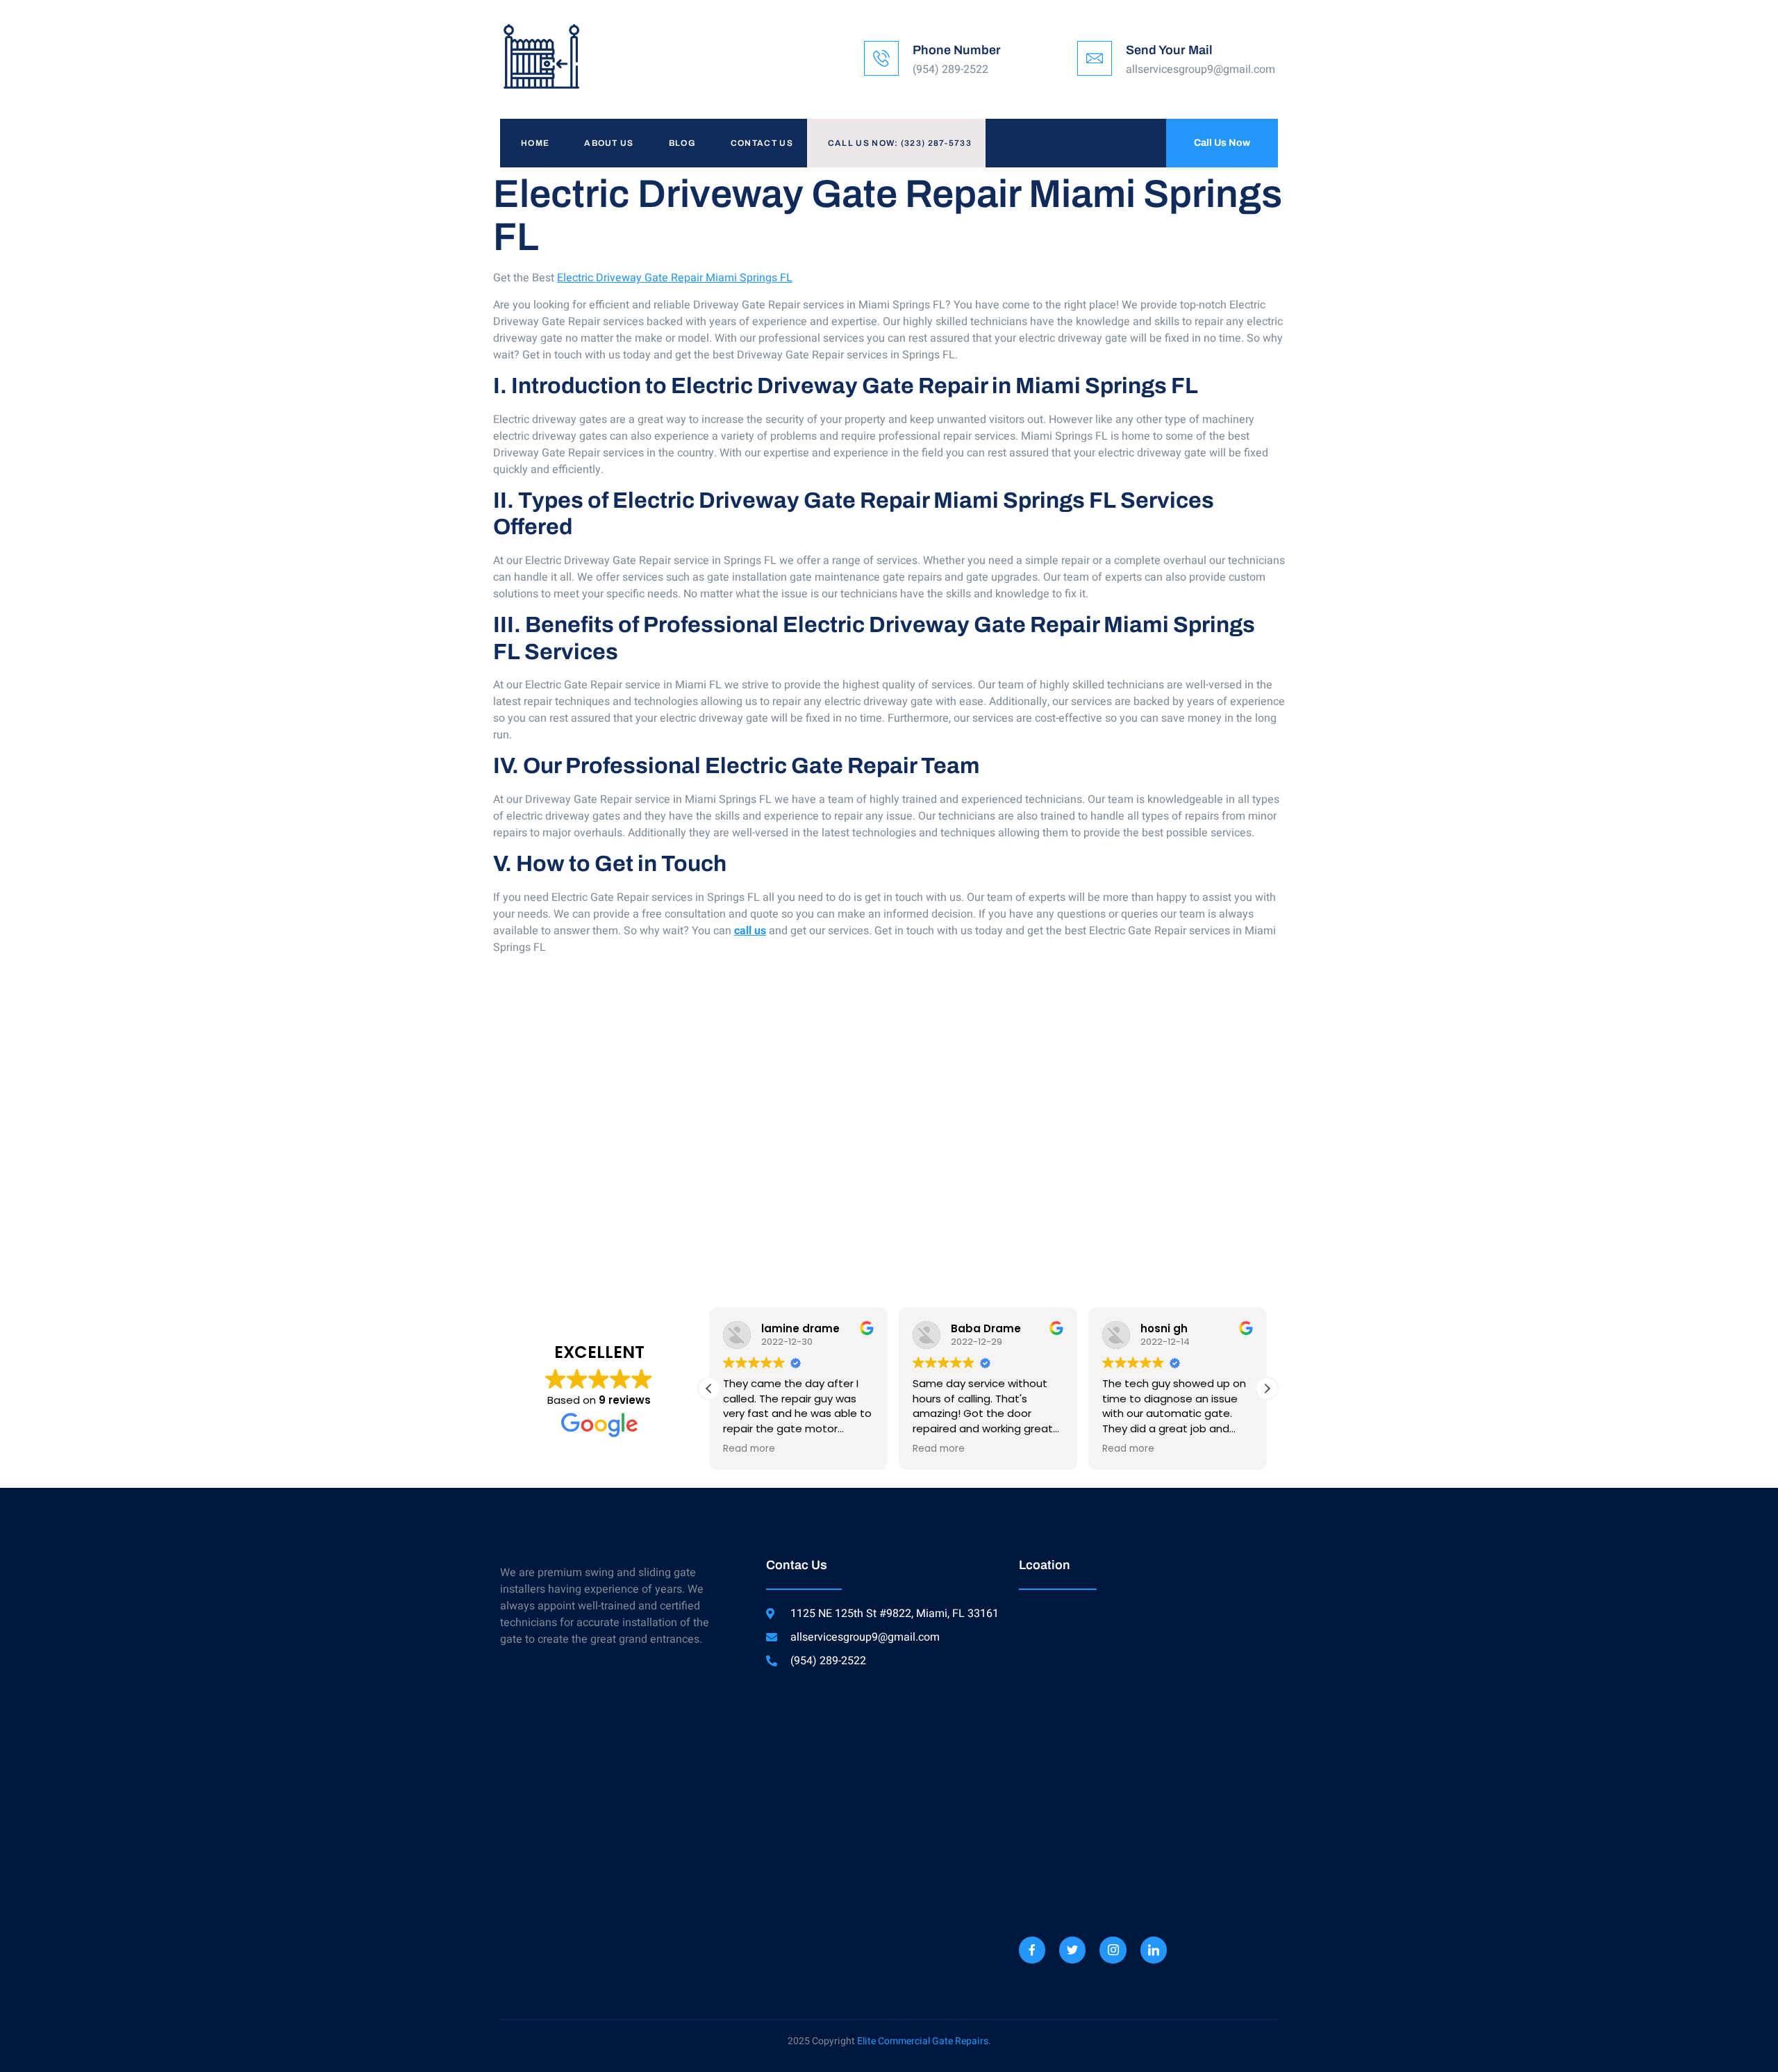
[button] (1267, 1389)
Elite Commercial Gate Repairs (923, 2041)
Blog (682, 143)
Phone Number (957, 50)
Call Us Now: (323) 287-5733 (900, 143)
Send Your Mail (1169, 50)
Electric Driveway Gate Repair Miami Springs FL (675, 278)
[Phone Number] (881, 58)
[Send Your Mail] (1095, 58)
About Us (609, 143)
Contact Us (762, 143)
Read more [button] (749, 1449)
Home (535, 143)
